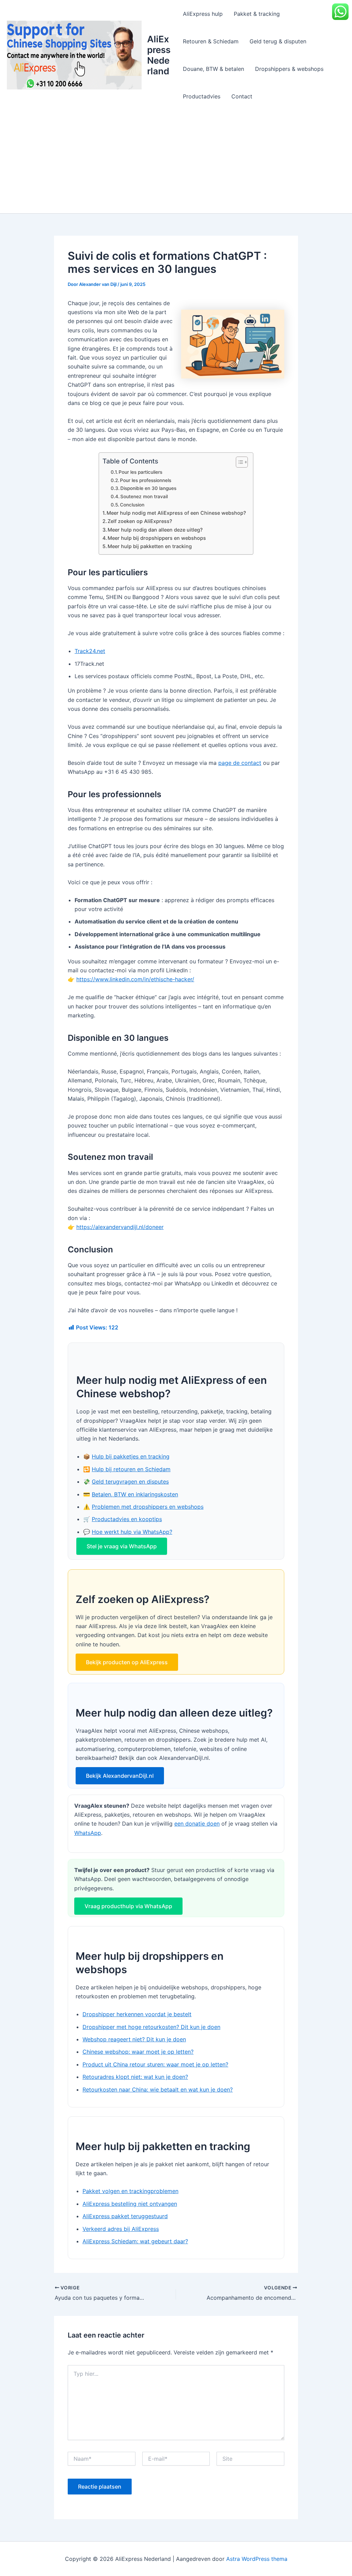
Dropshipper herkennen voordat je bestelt (137, 2014)
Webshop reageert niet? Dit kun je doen (134, 2039)
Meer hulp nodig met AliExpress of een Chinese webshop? (176, 513)
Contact (242, 96)
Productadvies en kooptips (127, 1519)
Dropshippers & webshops (289, 69)
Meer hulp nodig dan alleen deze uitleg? (155, 530)
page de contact (240, 763)
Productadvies (202, 96)
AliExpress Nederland (159, 55)
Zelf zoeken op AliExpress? (140, 521)
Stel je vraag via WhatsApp (122, 1546)
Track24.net (90, 651)
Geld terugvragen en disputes (130, 1482)
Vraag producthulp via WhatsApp (128, 1906)
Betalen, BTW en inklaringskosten (135, 1494)
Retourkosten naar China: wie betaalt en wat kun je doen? (158, 2089)
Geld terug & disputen (278, 41)
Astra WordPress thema (257, 2559)
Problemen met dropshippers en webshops (148, 1507)
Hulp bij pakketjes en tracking (131, 1456)
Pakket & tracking (257, 14)
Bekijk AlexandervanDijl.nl (120, 1776)
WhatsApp (88, 1833)
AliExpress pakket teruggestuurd (125, 2216)
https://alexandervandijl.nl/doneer (120, 1227)
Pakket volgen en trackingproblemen (130, 2191)
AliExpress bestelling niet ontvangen (130, 2204)
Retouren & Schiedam (211, 41)
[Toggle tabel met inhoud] (238, 462)
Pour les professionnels (146, 480)
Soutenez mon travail (144, 496)
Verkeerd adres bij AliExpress (121, 2229)
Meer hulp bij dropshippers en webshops (157, 538)
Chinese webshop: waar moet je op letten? (138, 2052)
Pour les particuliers (140, 472)
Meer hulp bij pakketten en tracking (150, 546)
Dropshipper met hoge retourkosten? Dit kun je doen (151, 2027)
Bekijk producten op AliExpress (127, 1662)
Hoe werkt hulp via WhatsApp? (132, 1532)
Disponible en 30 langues (148, 488)
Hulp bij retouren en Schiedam (131, 1469)
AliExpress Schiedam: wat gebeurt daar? (135, 2241)
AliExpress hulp (203, 14)
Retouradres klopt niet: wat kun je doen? (135, 2077)
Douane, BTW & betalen (213, 69)
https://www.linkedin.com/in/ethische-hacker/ (135, 979)
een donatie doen (197, 1824)
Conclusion (132, 505)
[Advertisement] (176, 162)
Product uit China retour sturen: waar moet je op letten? (155, 2064)
